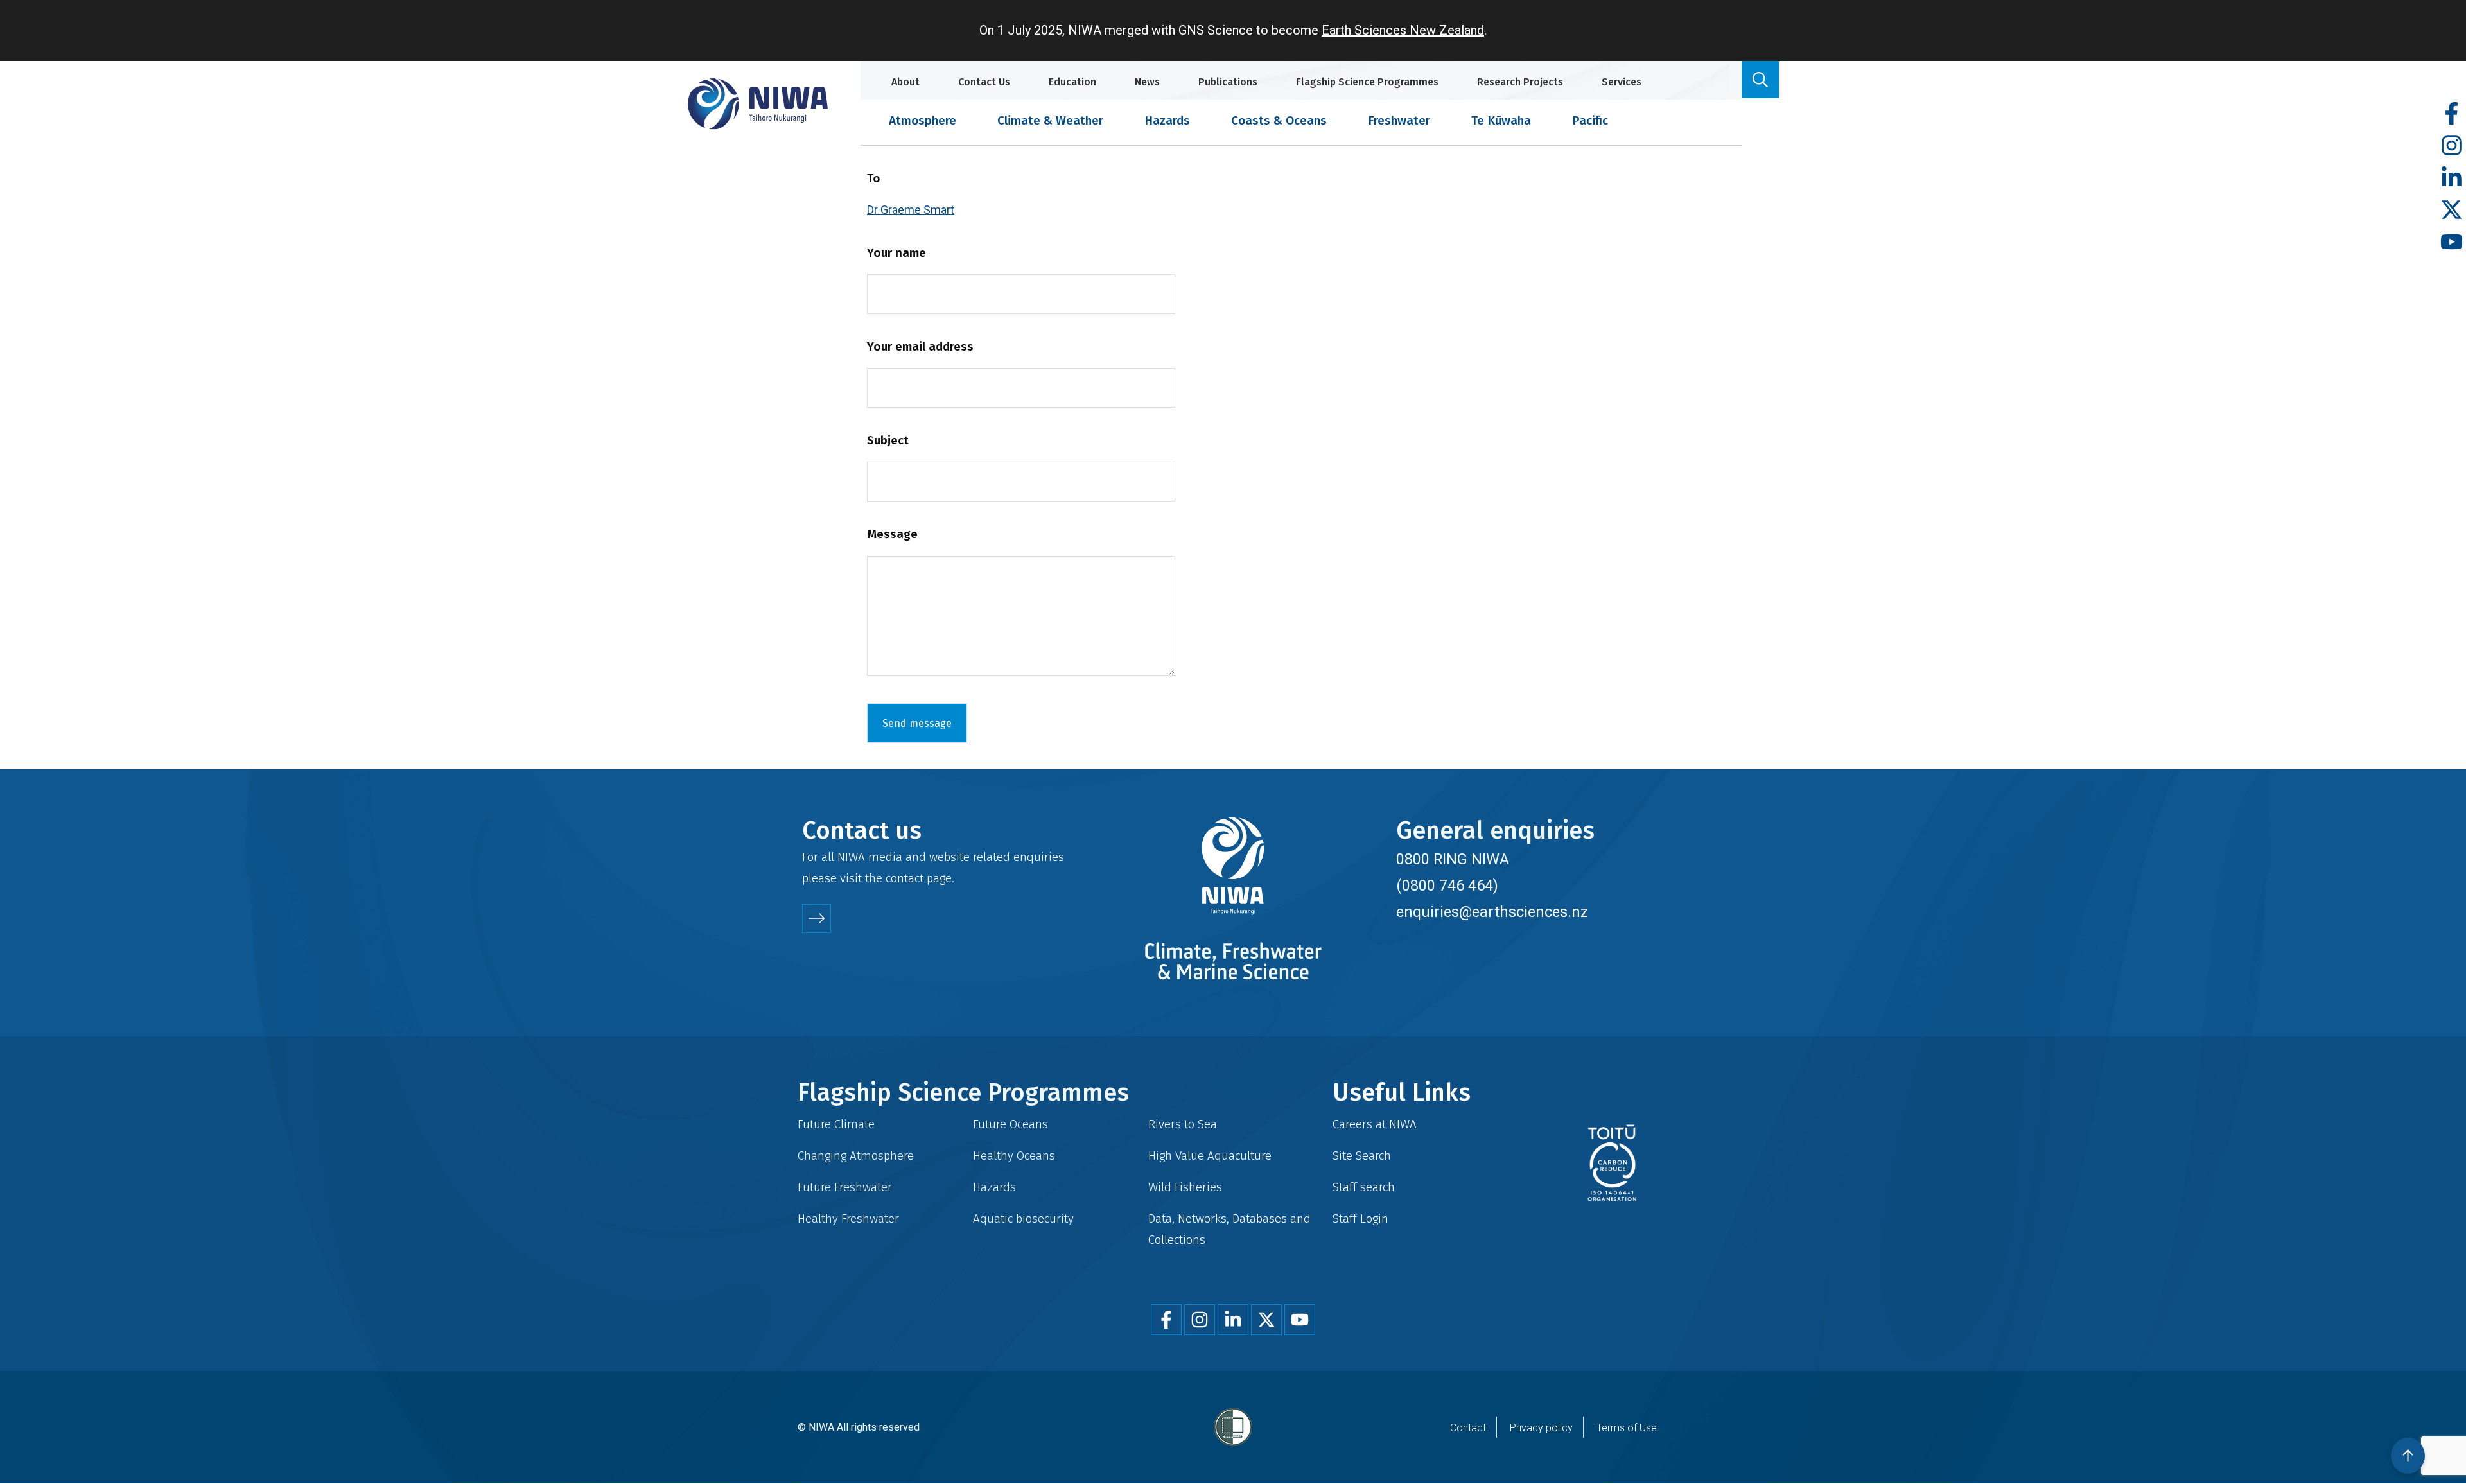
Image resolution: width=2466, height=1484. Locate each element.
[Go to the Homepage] (758, 104)
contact (905, 878)
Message (892, 534)
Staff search (1364, 1187)
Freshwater (1399, 120)
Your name (896, 253)
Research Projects (1520, 82)
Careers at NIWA (1375, 1124)
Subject (888, 440)
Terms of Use (1627, 1428)
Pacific (1590, 120)
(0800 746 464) (1447, 886)
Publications (1228, 82)
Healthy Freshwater (848, 1218)
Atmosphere (923, 120)
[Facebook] (2452, 114)
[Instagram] (2452, 146)
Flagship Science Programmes (1367, 82)
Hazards (1167, 120)
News (1147, 82)
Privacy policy (1541, 1428)
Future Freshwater (845, 1187)
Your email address (920, 346)
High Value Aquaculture (1210, 1156)
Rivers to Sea (1183, 1124)
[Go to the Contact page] (817, 919)
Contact (1468, 1428)
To (874, 178)
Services (1622, 82)
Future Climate (836, 1124)
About (905, 82)
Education (1072, 82)
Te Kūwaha (1501, 120)
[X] (2452, 210)
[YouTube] (2452, 242)
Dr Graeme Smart (911, 210)
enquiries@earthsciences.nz (1492, 912)
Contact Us (984, 82)
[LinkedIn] (2452, 178)
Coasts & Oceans (1279, 120)
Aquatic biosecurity (1023, 1218)
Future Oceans (1010, 1124)
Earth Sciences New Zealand (1403, 30)
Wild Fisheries (1185, 1187)
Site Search (1362, 1156)
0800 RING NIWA (1453, 859)
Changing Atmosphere (856, 1156)
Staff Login (1360, 1218)
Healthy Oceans (1014, 1156)
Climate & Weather (1050, 120)
